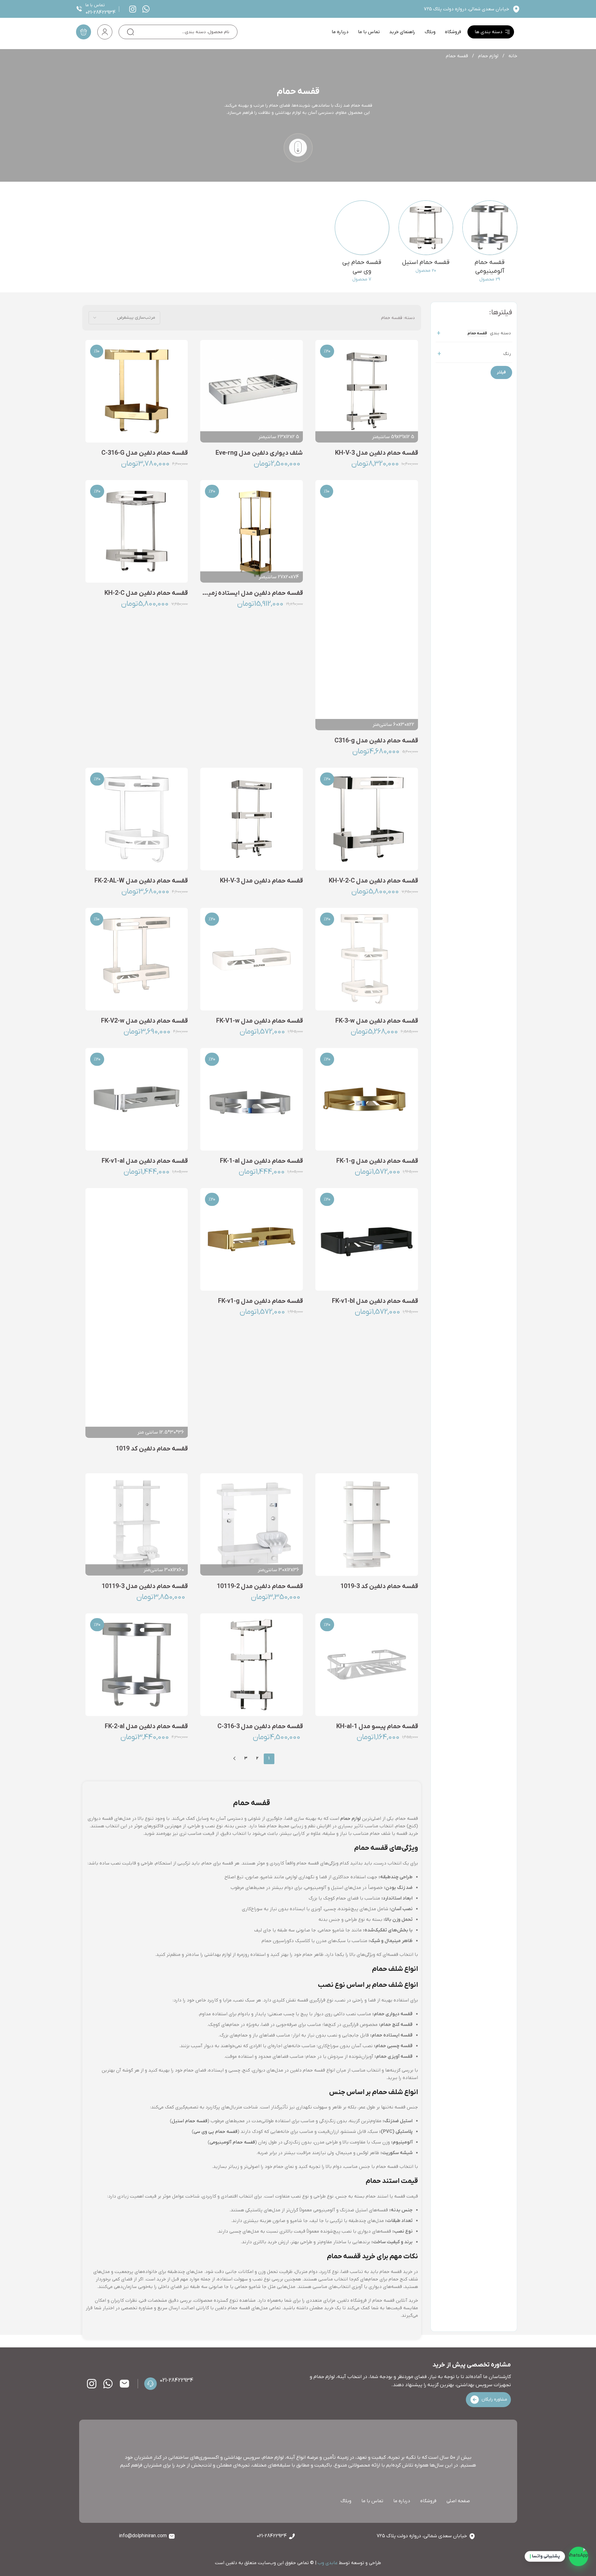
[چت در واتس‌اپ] (578, 2558)
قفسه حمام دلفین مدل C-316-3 (260, 1727)
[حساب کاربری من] (105, 32)
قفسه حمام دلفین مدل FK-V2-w (144, 1021)
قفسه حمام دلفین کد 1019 (152, 1449)
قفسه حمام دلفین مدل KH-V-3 (377, 453)
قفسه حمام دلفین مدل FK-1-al (261, 1161)
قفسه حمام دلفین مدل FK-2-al (146, 1727)
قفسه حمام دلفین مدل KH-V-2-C (373, 881)
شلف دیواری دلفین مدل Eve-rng (259, 453)
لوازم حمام (488, 56)
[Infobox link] (150, 9)
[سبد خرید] (84, 32)
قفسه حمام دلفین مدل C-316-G (145, 453)
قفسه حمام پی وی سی (216, 2132)
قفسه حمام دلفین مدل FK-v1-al (145, 1161)
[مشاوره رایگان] (475, 2400)
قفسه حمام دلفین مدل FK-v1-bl (375, 1301)
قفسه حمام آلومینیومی (232, 2142)
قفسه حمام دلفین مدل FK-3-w (377, 1021)
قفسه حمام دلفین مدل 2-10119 (260, 1587)
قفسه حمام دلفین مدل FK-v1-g (260, 1301)
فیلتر (501, 372)
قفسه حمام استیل (190, 2121)
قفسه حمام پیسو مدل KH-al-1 (377, 1727)
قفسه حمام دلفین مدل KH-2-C (146, 593)
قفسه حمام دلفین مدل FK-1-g (377, 1161)
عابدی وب (328, 2563)
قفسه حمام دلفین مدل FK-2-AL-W (141, 881)
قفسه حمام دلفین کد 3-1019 (379, 1587)
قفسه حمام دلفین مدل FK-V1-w (260, 1021)
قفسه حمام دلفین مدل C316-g (376, 741)
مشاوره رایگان (494, 2399)
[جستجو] (130, 32)
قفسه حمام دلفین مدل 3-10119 (145, 1587)
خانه (512, 56)
